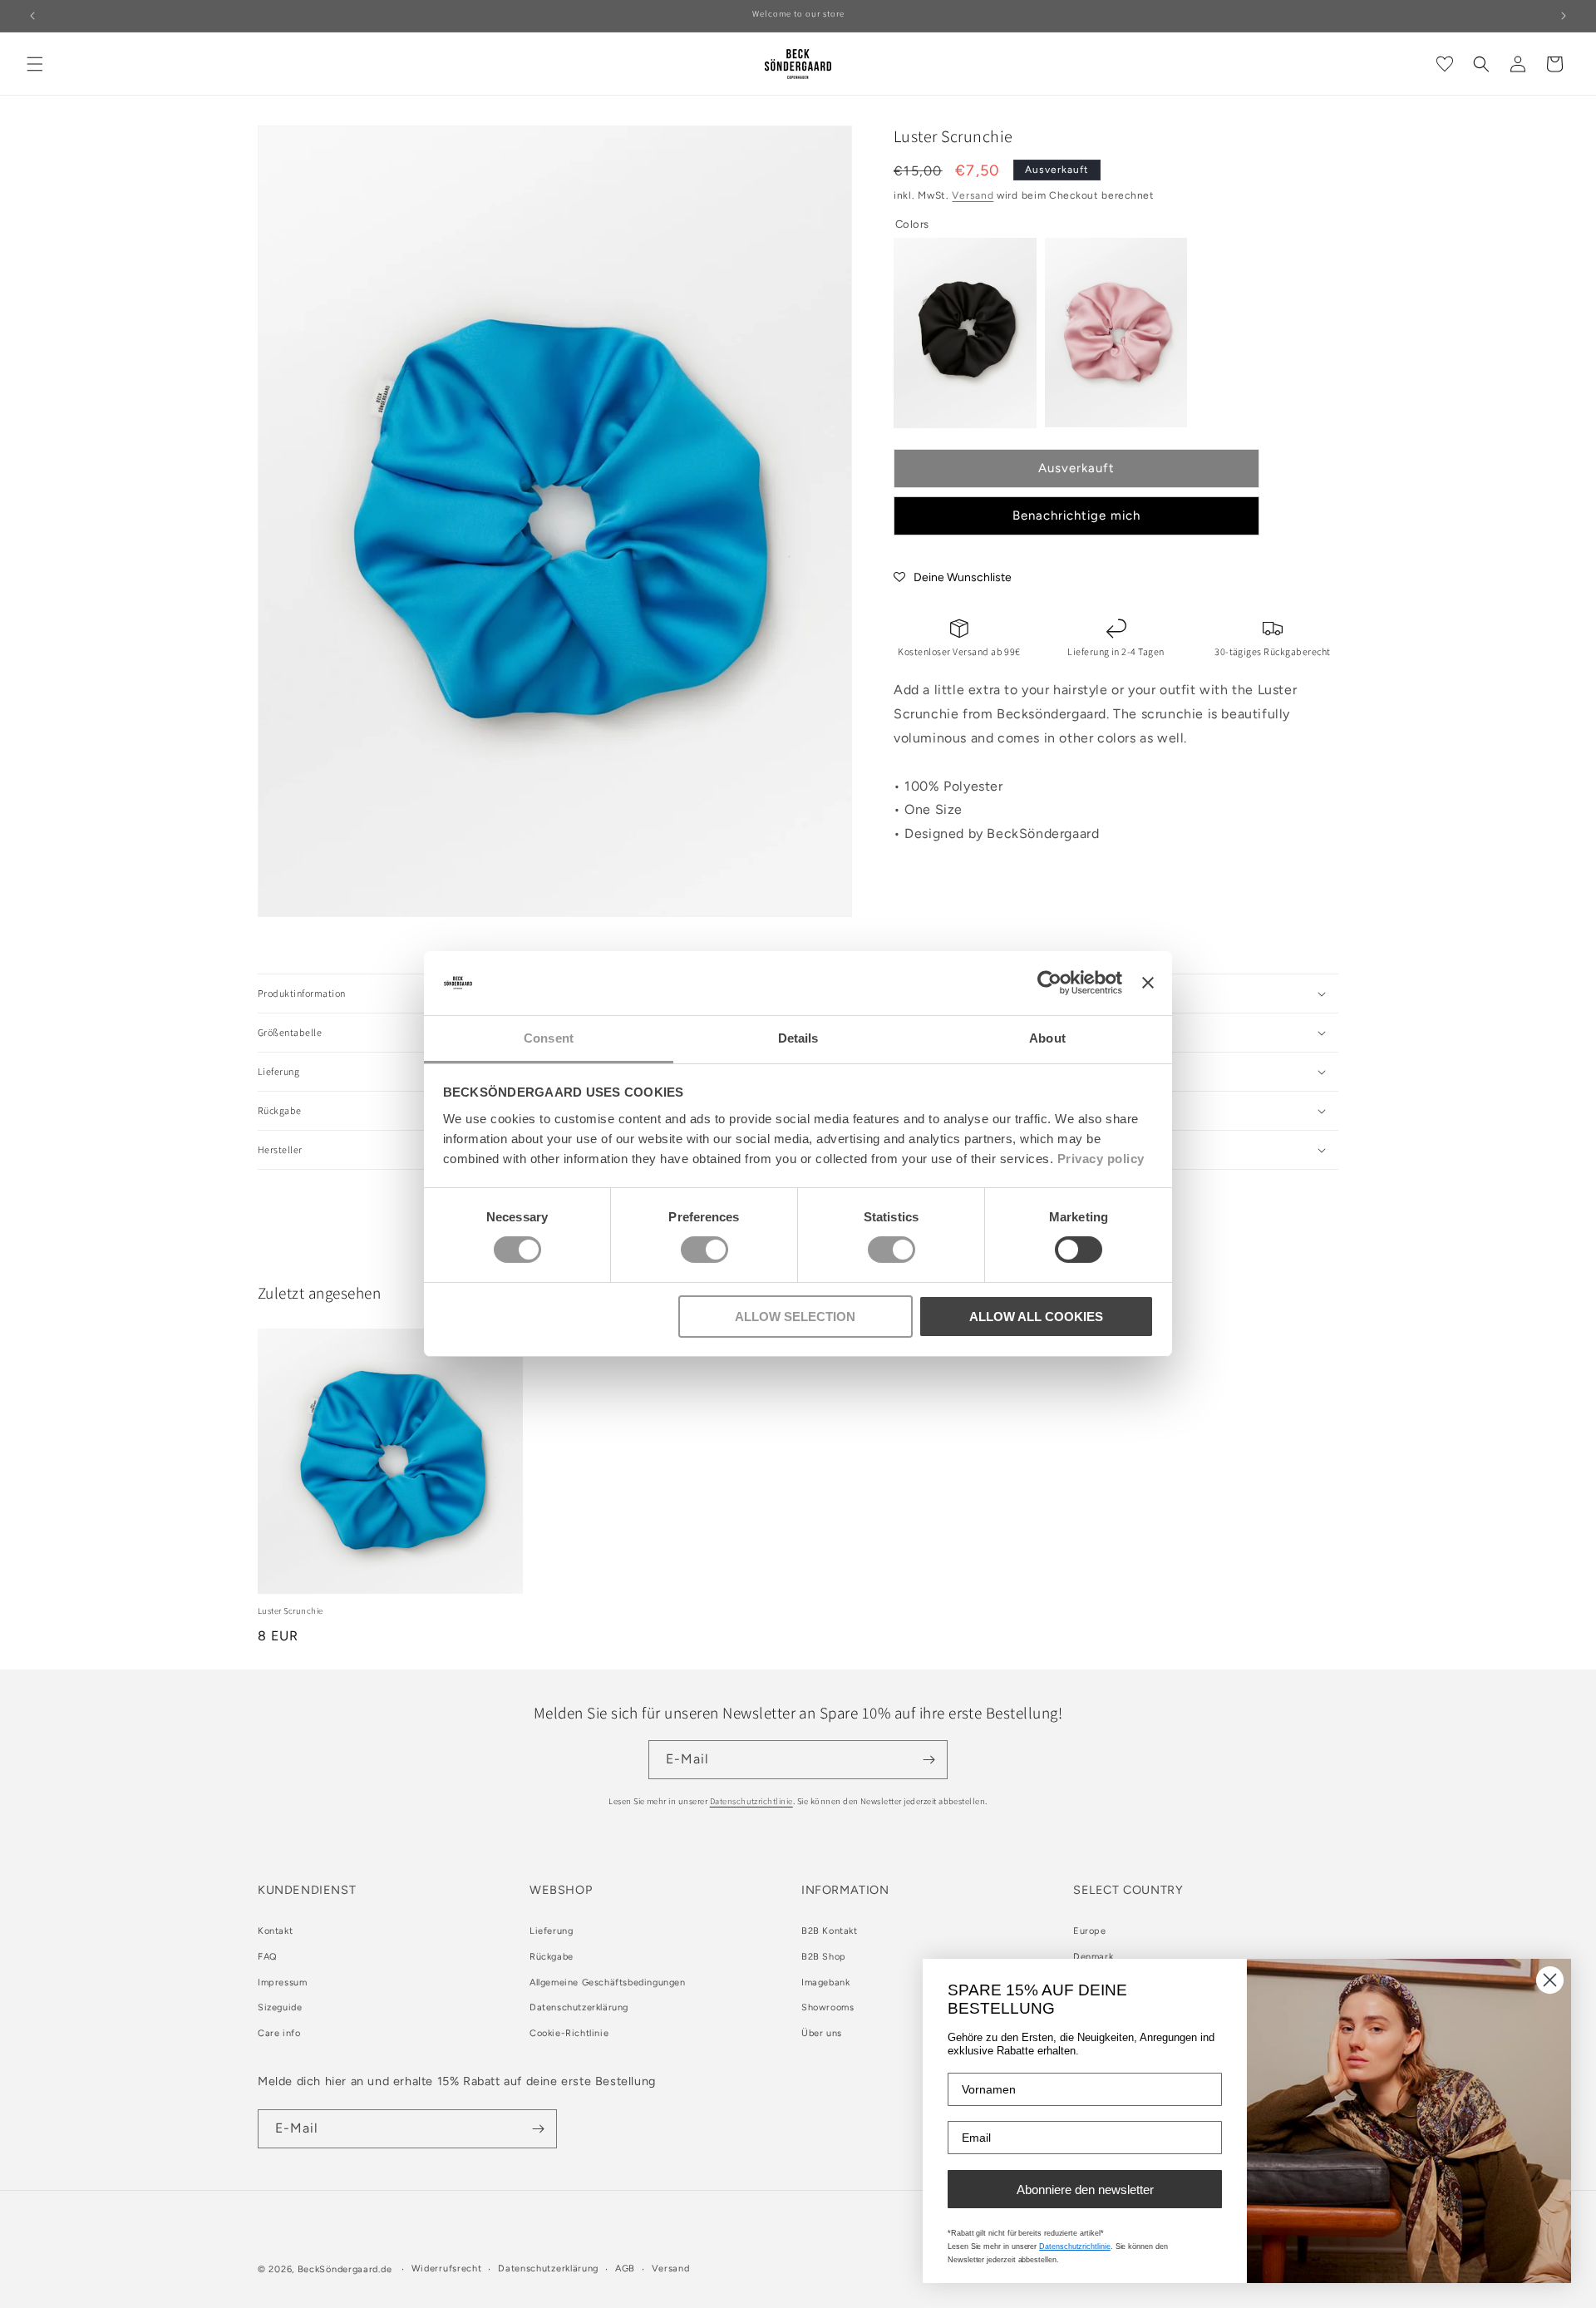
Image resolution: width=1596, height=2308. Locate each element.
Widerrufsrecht (447, 2269)
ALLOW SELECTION (795, 1317)
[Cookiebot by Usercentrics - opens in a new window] (1049, 983)
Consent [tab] (549, 1038)
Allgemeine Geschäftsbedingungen (608, 1983)
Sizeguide (280, 2008)
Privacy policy (1101, 1159)
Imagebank (825, 1983)
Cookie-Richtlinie (569, 2034)
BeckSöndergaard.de (346, 2269)
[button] (35, 64)
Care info (279, 2034)
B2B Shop (824, 1957)
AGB (625, 2269)
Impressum (282, 1983)
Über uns (822, 2034)
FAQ (268, 1957)
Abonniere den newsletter (1085, 2190)
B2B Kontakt (830, 1931)
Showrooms (828, 2008)
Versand (973, 195)
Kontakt (275, 1931)
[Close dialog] (1550, 1980)
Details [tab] (798, 1038)
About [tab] (1047, 1038)
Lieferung (551, 1931)
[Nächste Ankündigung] (1564, 16)
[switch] (704, 1250)
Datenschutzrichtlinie (751, 1801)
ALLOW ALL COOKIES (1036, 1317)
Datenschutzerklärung (579, 2008)
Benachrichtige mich (1076, 515)
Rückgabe (552, 1957)
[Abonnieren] (929, 1760)
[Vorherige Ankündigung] (32, 16)
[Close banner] (1148, 983)
